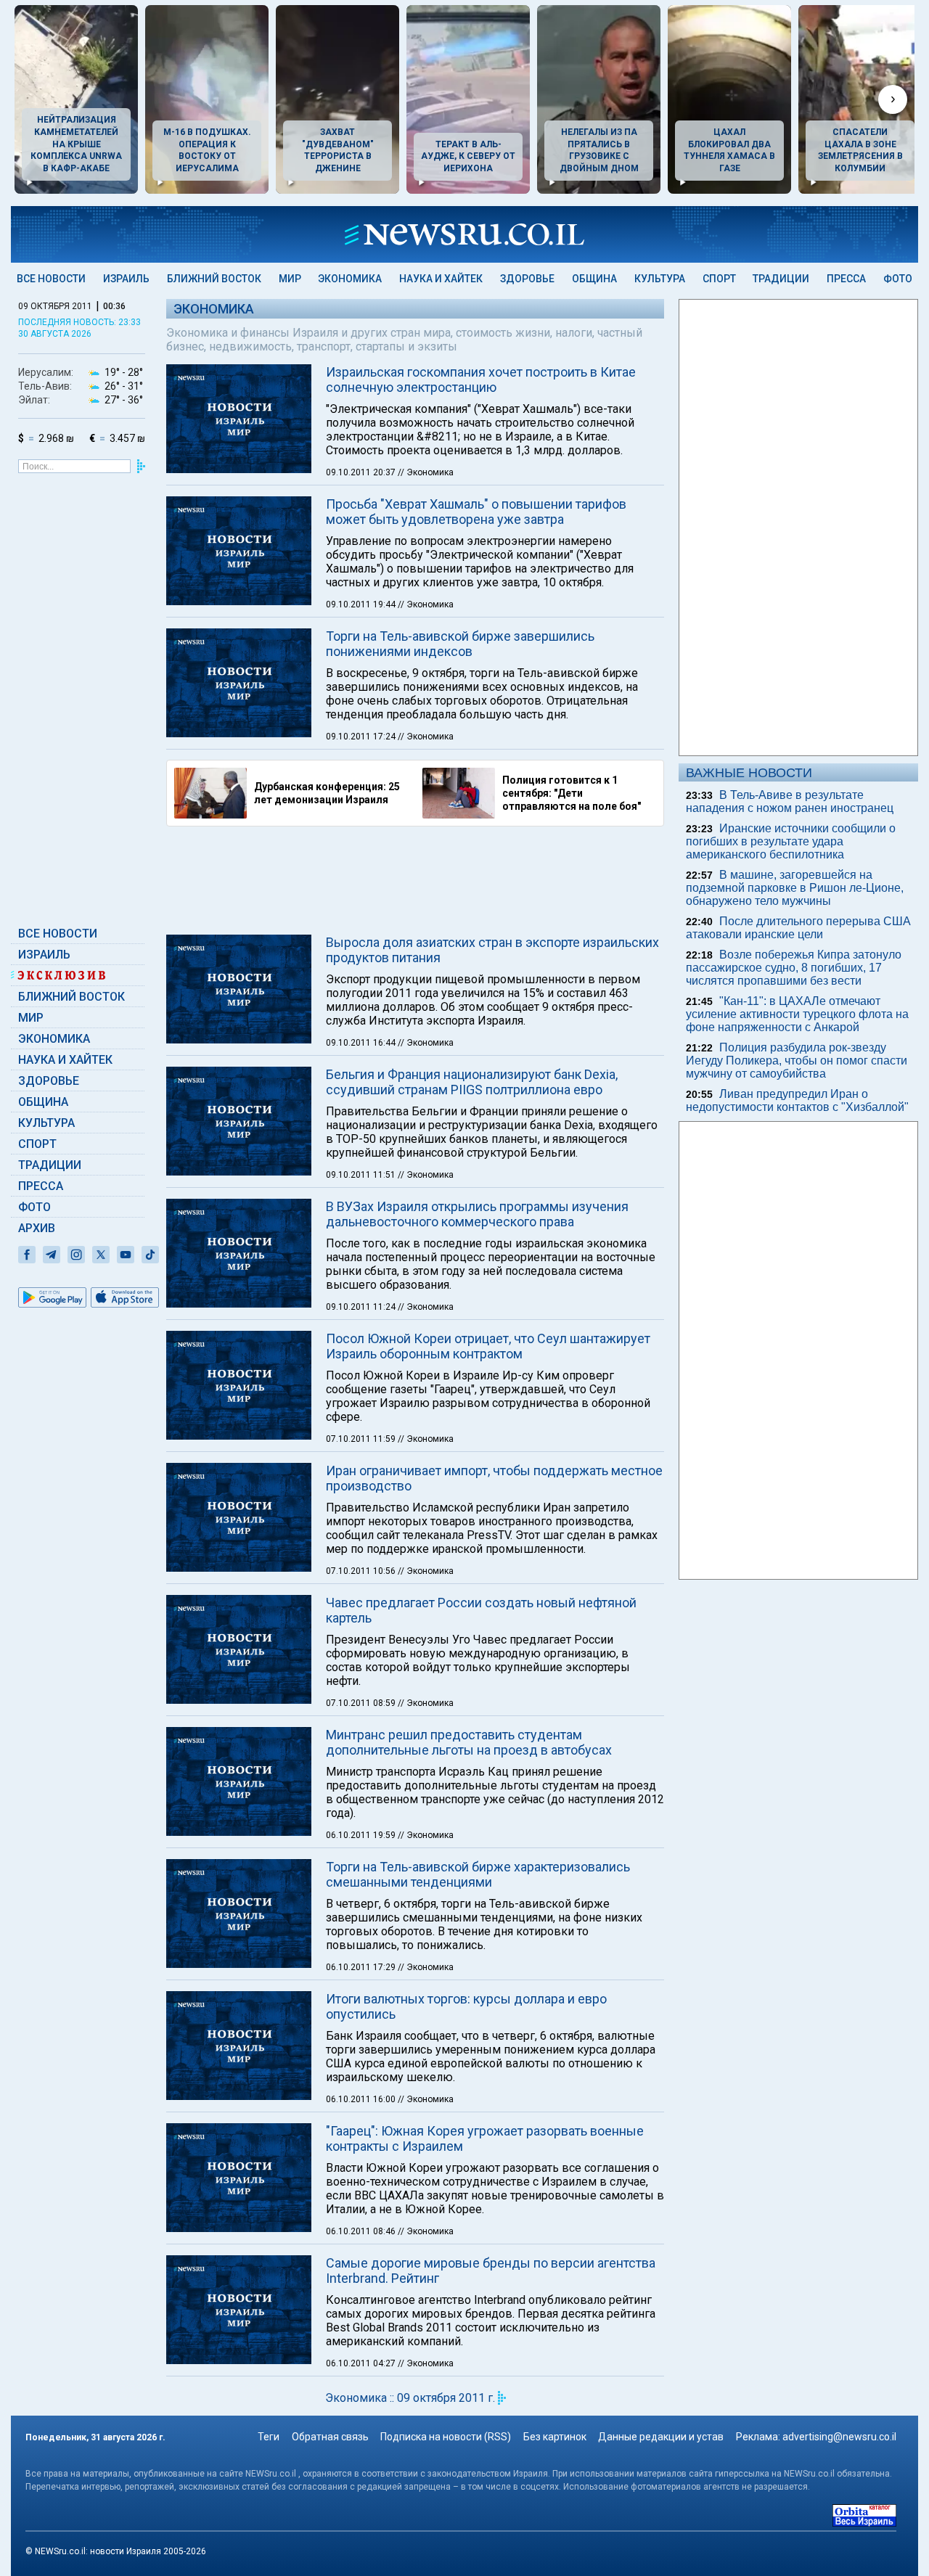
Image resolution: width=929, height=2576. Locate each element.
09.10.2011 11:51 (362, 1175)
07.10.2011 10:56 (362, 1571)
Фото (898, 279)
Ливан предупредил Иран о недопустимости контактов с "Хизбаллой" (797, 1100)
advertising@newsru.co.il (839, 2437)
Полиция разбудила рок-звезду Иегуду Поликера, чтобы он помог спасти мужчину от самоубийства (797, 1061)
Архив (37, 1228)
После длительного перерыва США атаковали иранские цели (798, 928)
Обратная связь (330, 2437)
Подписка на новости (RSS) (446, 2437)
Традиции (781, 279)
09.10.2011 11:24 (362, 1307)
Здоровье (527, 279)
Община (594, 279)
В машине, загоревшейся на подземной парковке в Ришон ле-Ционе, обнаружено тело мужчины (795, 888)
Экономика (350, 279)
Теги (269, 2437)
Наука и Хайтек (441, 279)
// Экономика (426, 472)
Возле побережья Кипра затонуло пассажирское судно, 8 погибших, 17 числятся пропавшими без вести (794, 968)
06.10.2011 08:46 (362, 2231)
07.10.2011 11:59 (362, 1439)
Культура (660, 279)
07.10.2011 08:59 (362, 1703)
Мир (290, 279)
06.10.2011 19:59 (362, 1835)
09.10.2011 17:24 (362, 737)
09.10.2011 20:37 (362, 472)
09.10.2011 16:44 (362, 1043)
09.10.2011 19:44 (362, 604)
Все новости (51, 279)
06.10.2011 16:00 (362, 2099)
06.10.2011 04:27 (362, 2363)
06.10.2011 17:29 (362, 1967)
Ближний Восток (214, 279)
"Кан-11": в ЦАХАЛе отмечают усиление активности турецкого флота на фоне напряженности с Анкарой (797, 1014)
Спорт (719, 279)
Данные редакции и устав (661, 2437)
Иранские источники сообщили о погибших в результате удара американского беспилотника (791, 841)
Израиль (126, 279)
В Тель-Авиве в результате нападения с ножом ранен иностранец (790, 801)
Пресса (846, 279)
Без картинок (555, 2437)
